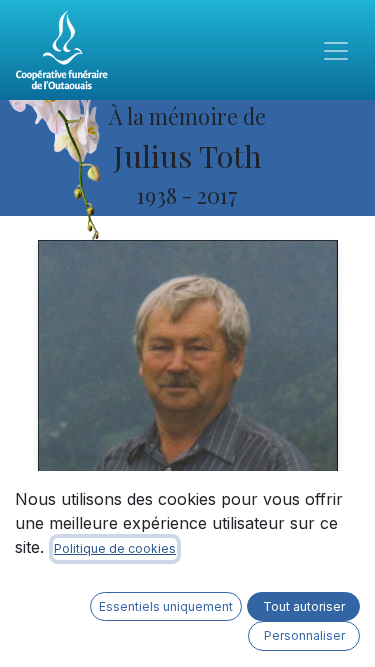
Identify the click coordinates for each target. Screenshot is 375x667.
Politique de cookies (115, 548)
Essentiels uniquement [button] (166, 606)
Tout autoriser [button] (304, 606)
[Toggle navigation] (336, 50)
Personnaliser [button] (304, 635)
